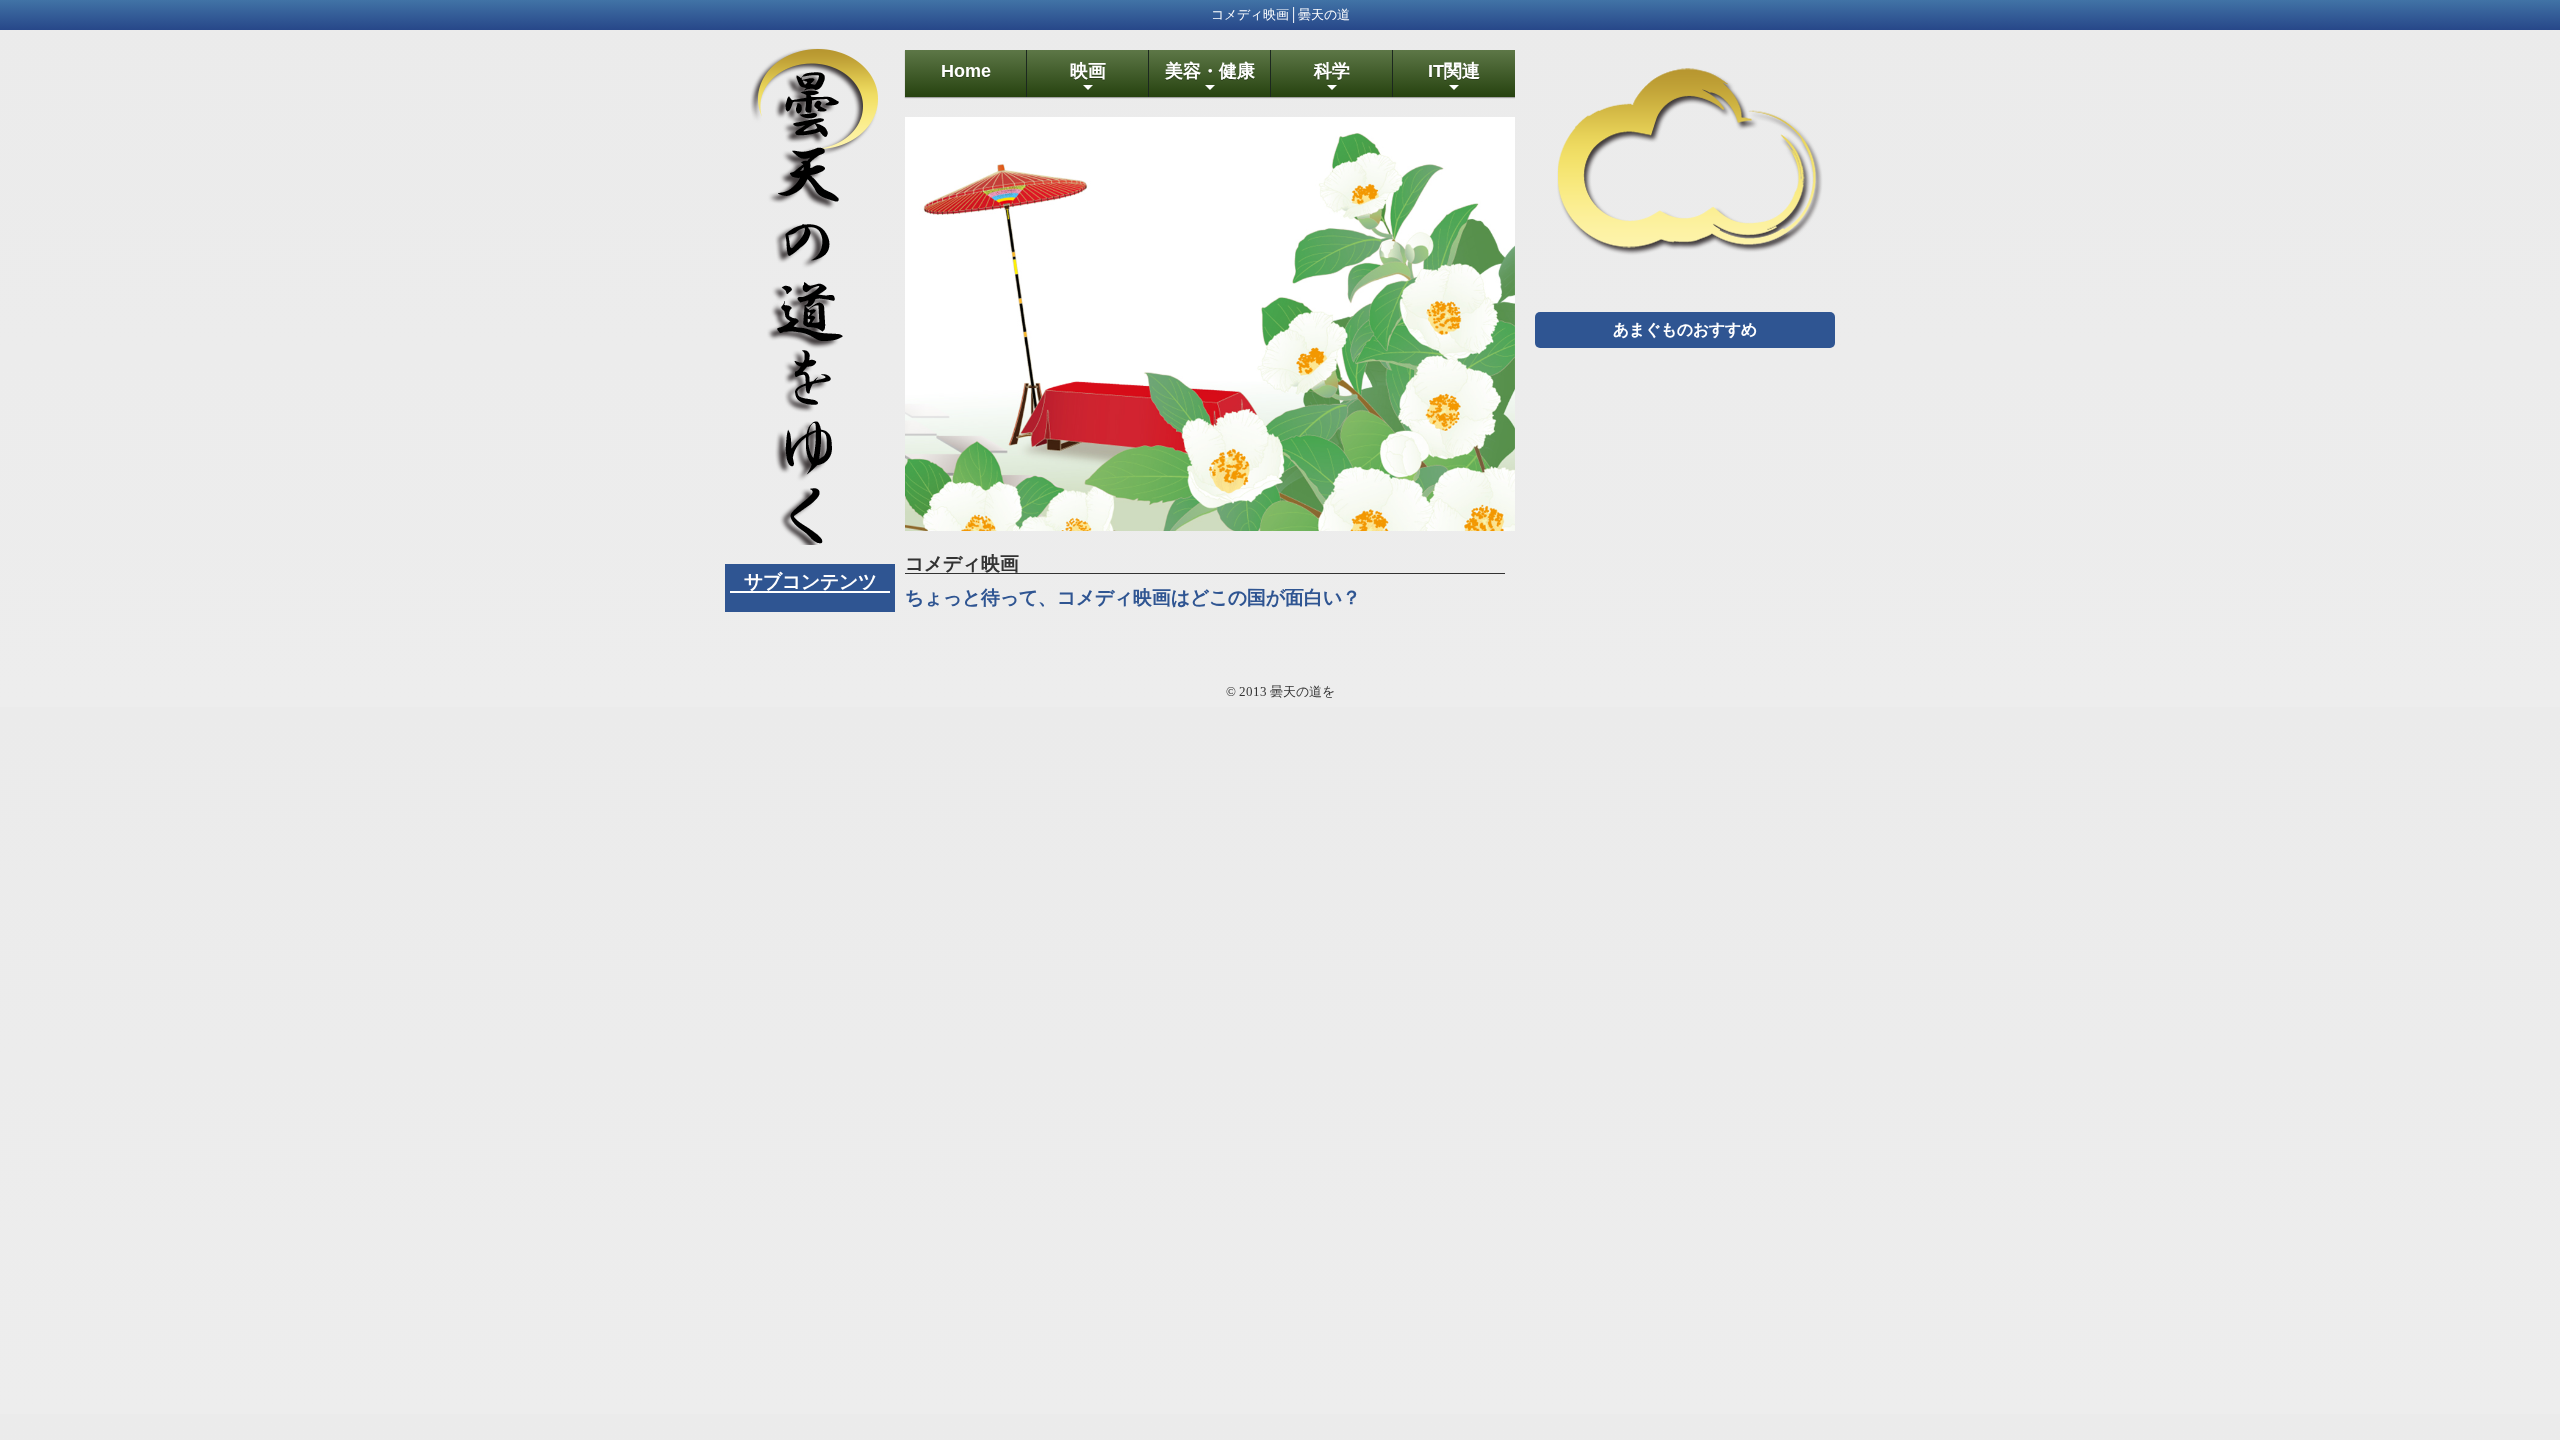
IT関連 (1454, 79)
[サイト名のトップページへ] (810, 536)
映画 (1088, 79)
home (966, 71)
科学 (1332, 79)
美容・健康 (1210, 79)
